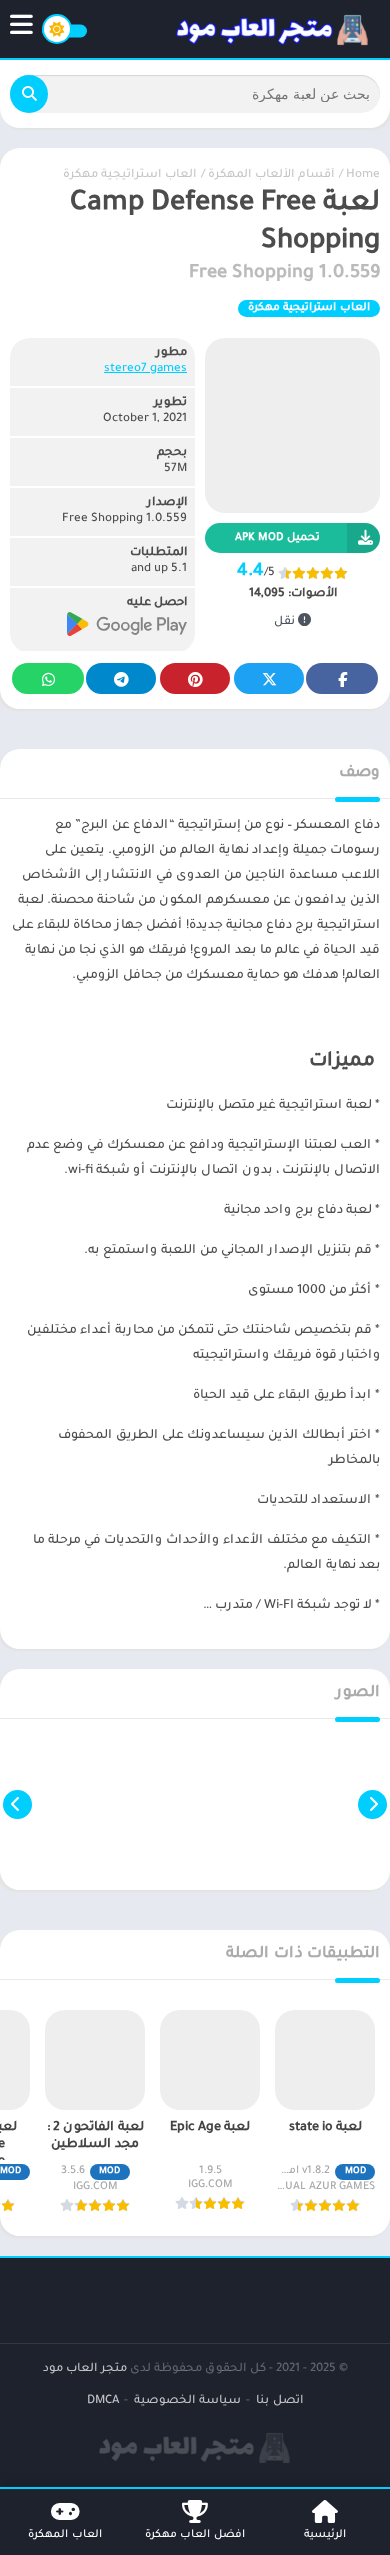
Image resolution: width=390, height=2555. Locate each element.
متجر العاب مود (85, 2369)
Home (363, 175)
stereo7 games (145, 369)
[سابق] (372, 1804)
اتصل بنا (279, 2401)
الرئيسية (325, 2535)
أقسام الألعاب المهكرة (271, 175)
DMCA (103, 2401)
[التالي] (17, 1804)
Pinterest (195, 678)
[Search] (29, 94)
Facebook (342, 678)
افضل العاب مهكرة (195, 2535)
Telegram (121, 678)
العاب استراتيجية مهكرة (129, 175)
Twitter (269, 678)
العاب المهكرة (65, 2535)
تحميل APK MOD (277, 538)
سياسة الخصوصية (187, 2401)
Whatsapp (48, 678)
